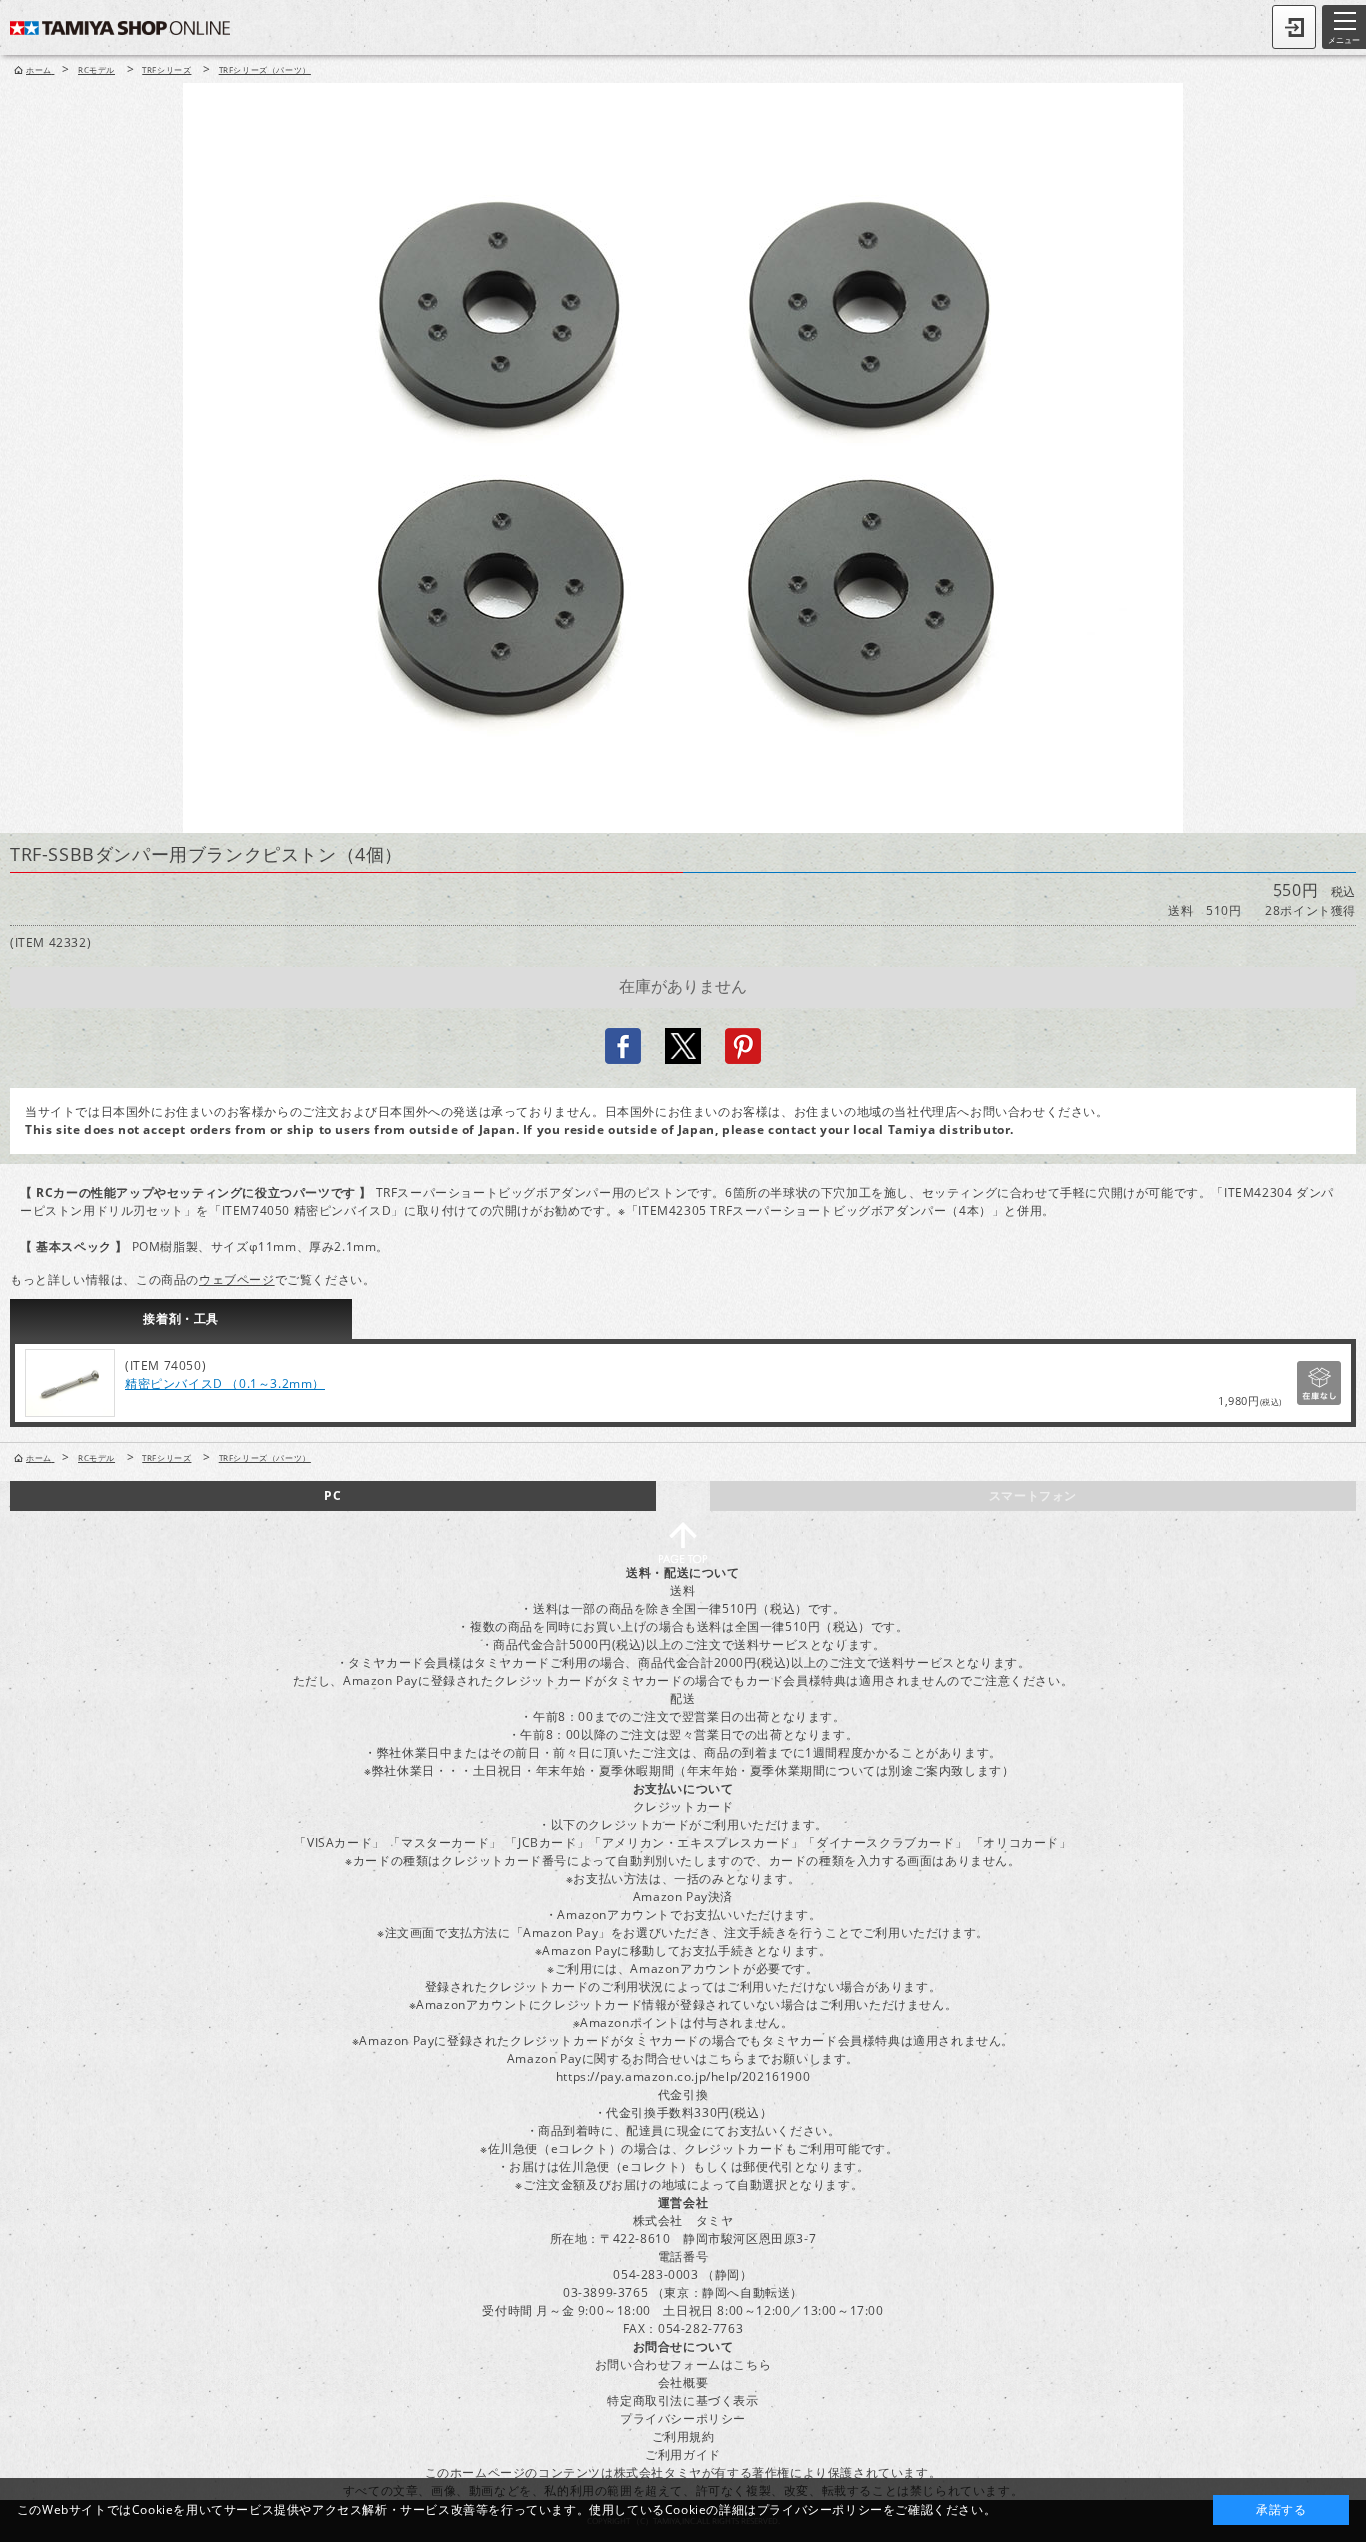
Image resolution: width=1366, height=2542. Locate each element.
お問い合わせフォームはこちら (683, 2364)
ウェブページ (237, 1279)
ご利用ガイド (683, 2454)
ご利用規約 (683, 2436)
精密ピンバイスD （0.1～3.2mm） (225, 1383)
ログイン (1294, 27)
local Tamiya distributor (931, 1129)
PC (332, 1495)
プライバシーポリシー (683, 2418)
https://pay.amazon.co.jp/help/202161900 (683, 2076)
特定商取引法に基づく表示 (682, 2400)
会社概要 (683, 2382)
